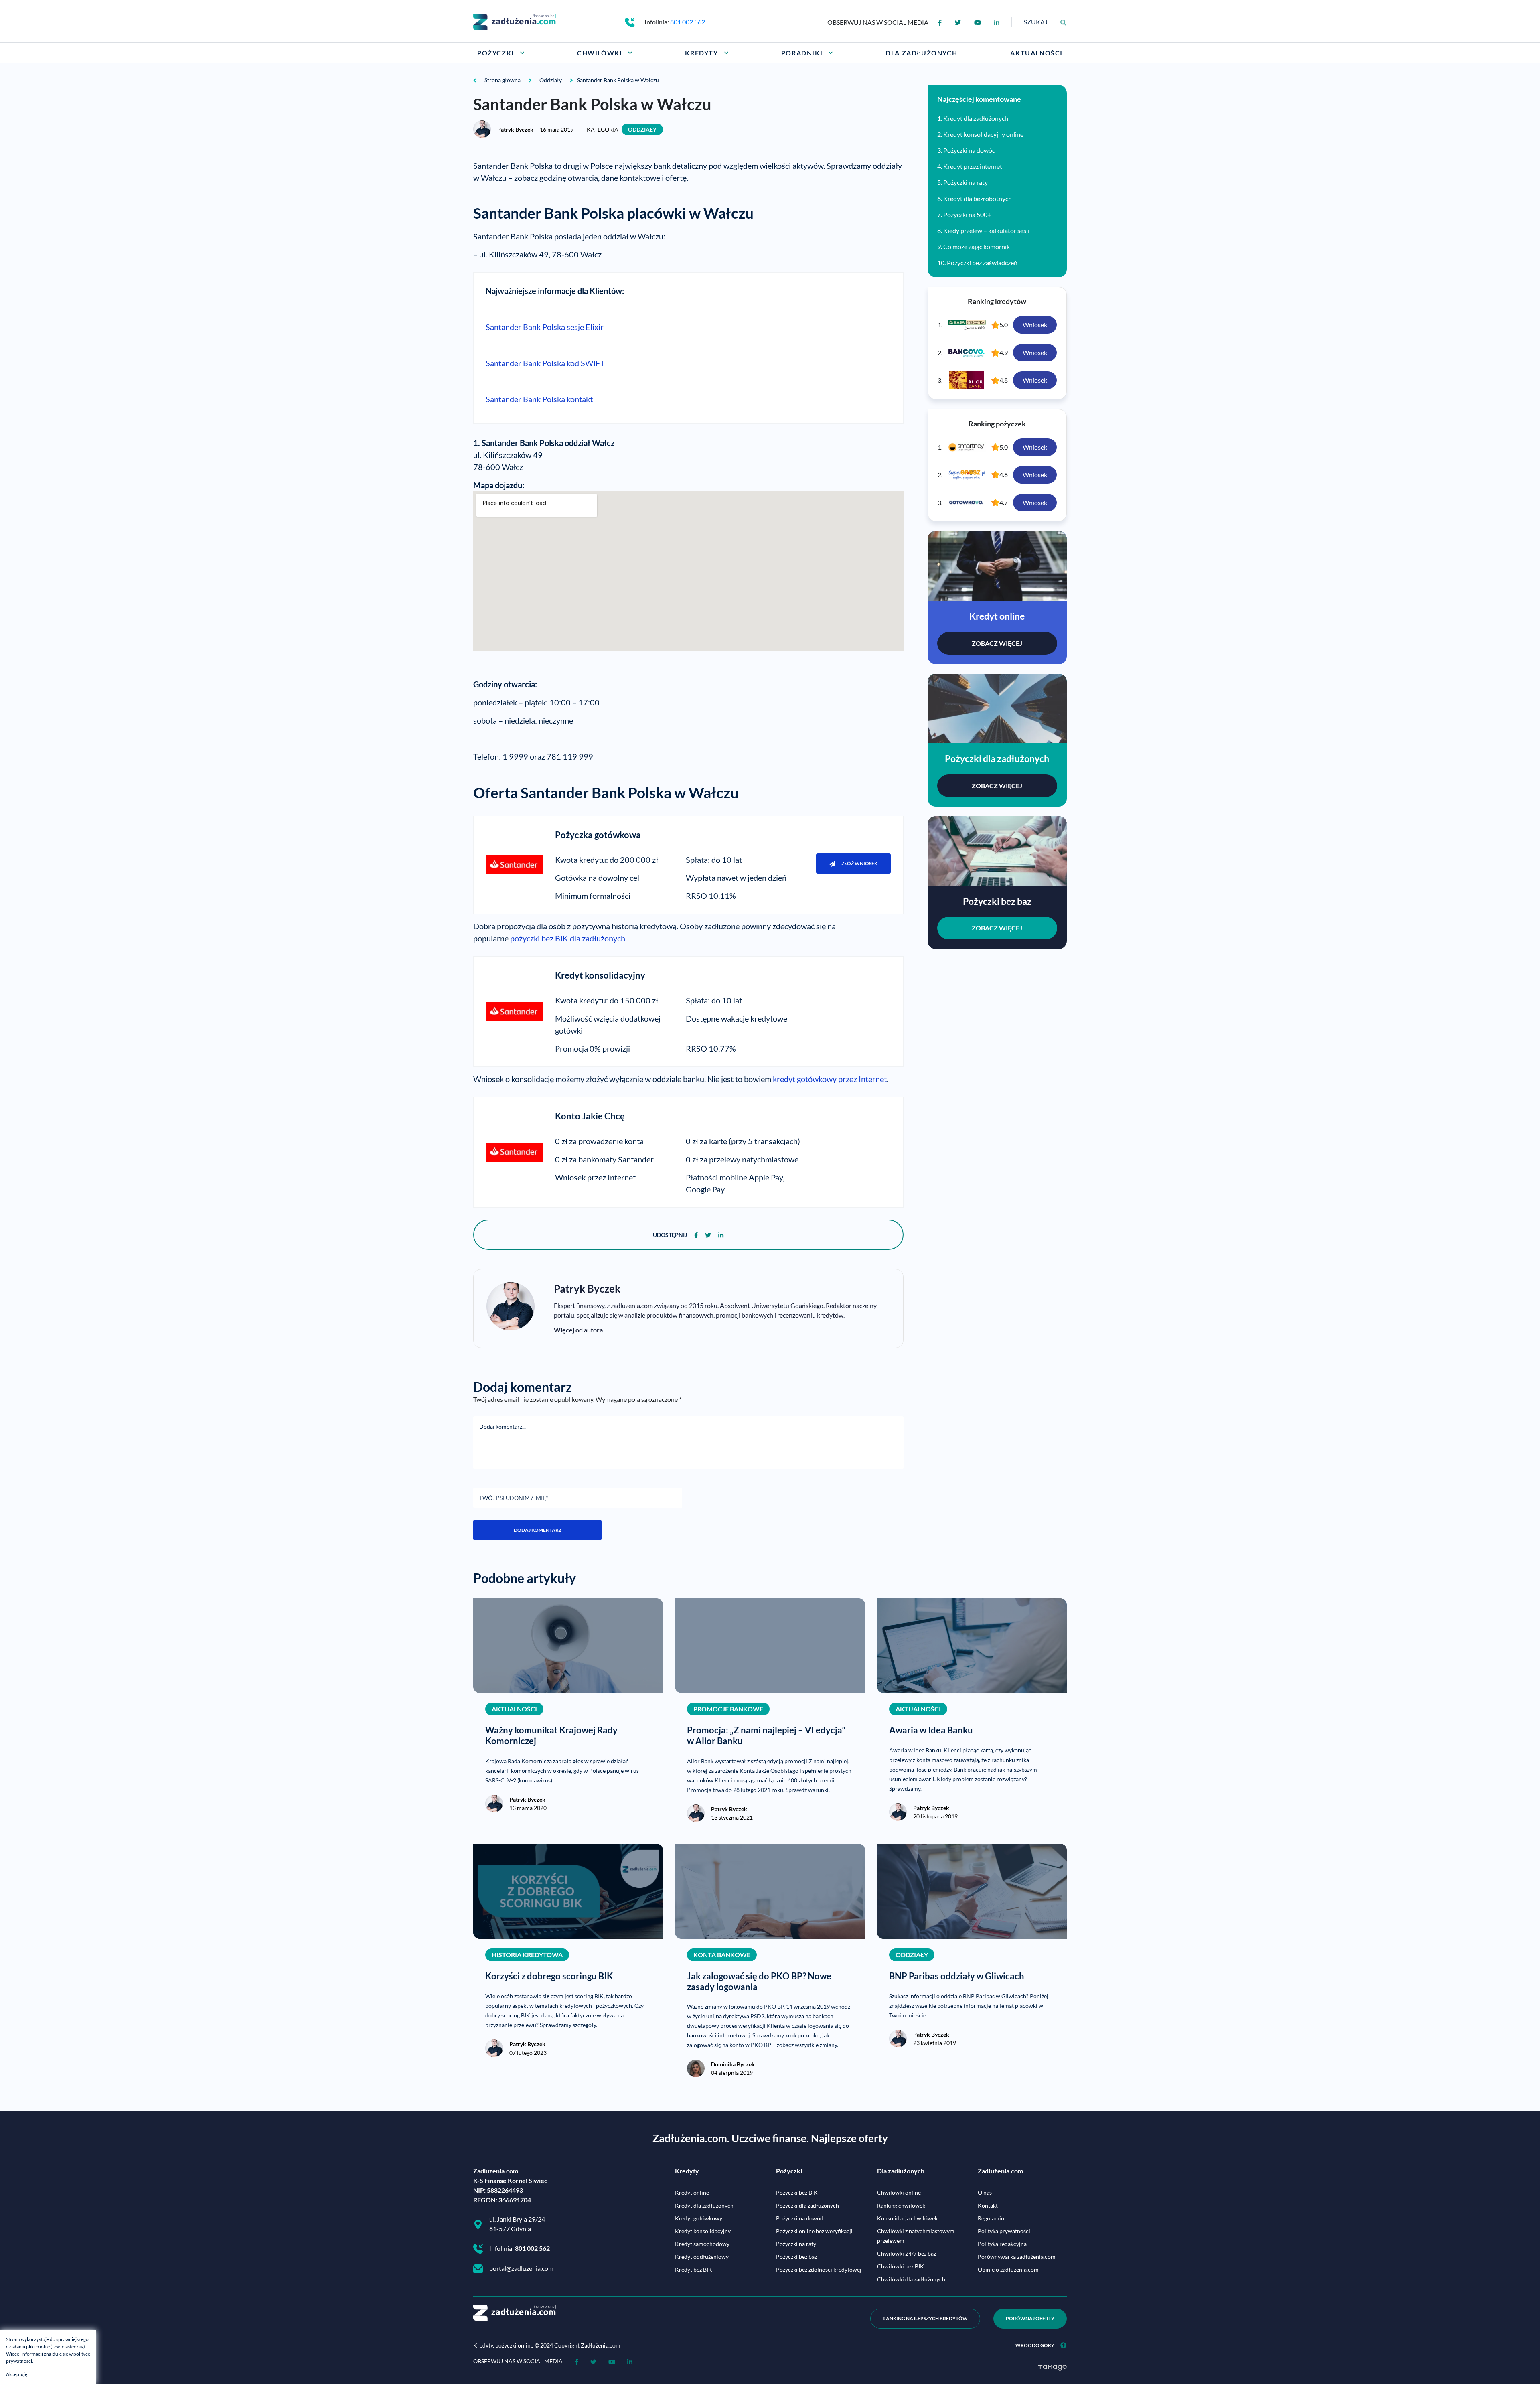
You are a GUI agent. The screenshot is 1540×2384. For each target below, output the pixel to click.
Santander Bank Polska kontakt (539, 399)
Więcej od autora (578, 1330)
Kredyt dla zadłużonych (976, 118)
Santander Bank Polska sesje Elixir (545, 327)
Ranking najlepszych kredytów (925, 2318)
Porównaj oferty (1030, 2318)
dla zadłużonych (598, 938)
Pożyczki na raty (966, 182)
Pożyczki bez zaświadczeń (982, 263)
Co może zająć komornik (977, 246)
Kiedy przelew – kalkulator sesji (986, 230)
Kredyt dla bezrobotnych (978, 198)
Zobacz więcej (997, 643)
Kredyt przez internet (973, 166)
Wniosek (1035, 325)
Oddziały (642, 129)
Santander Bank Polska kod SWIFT (545, 363)
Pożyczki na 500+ (967, 214)
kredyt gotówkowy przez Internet (830, 1079)
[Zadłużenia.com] (515, 21)
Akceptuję (17, 2374)
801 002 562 (688, 22)
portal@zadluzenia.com (521, 2268)
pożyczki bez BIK (540, 938)
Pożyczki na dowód (970, 150)
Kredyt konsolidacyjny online (983, 134)
